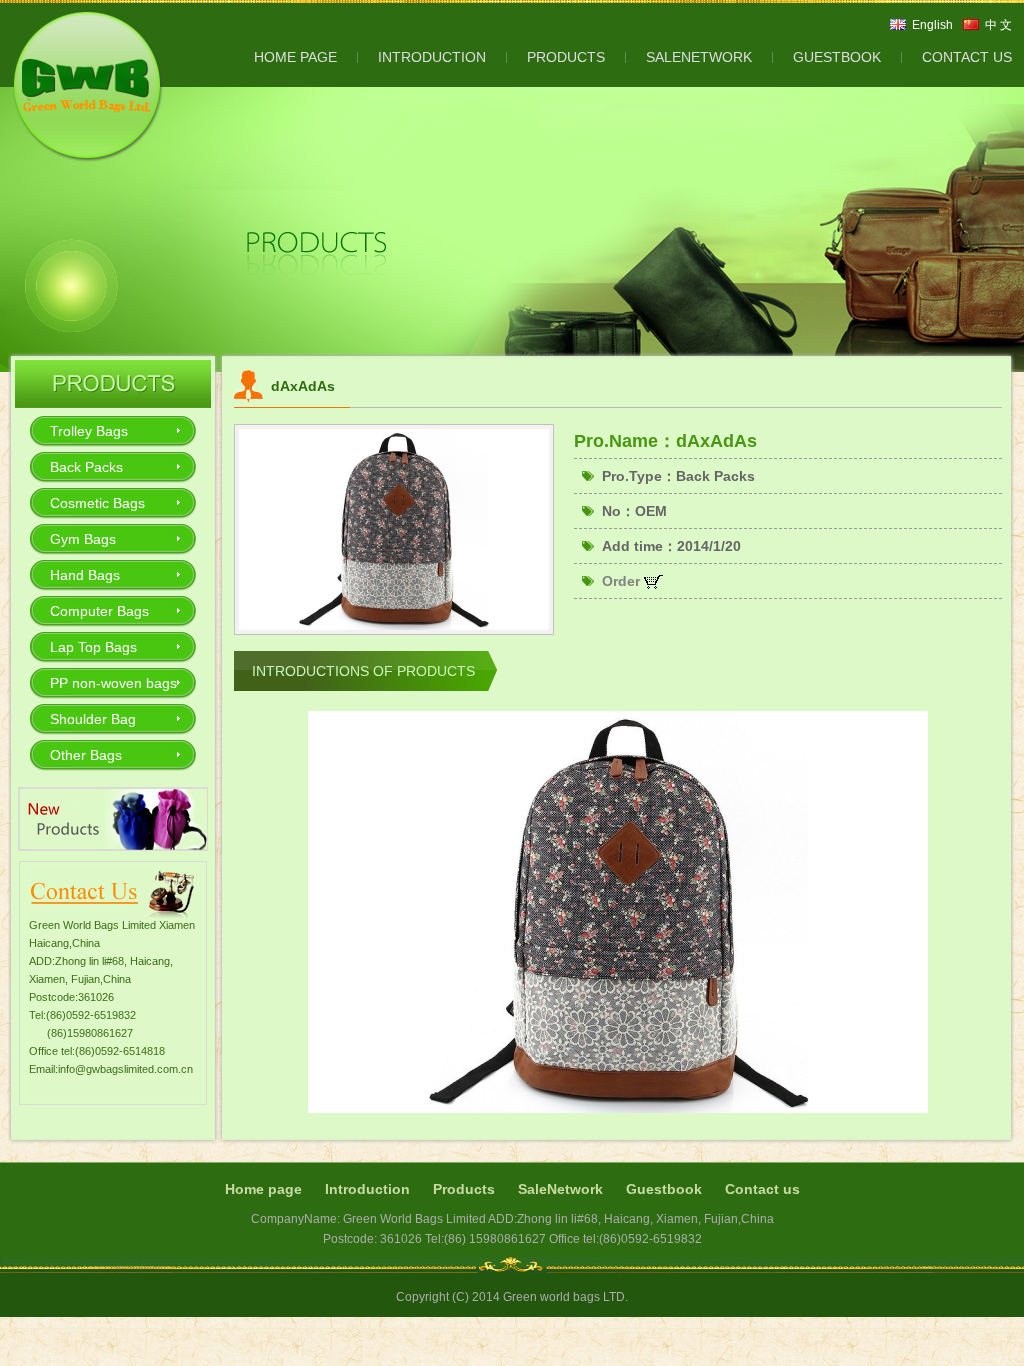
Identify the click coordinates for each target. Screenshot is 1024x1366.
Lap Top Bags (93, 647)
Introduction (367, 1189)
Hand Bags (85, 575)
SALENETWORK (699, 57)
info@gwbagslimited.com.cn (125, 1069)
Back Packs (86, 467)
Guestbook (664, 1189)
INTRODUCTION (432, 57)
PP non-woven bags (113, 683)
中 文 (998, 25)
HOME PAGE (295, 57)
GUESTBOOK (837, 57)
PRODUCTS (566, 57)
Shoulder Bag (93, 719)
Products (464, 1189)
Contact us (762, 1189)
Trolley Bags (89, 431)
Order (623, 581)
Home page (263, 1189)
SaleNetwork (560, 1189)
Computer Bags (99, 611)
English (932, 25)
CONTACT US (967, 57)
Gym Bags (83, 539)
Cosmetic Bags (97, 503)
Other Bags (86, 755)
